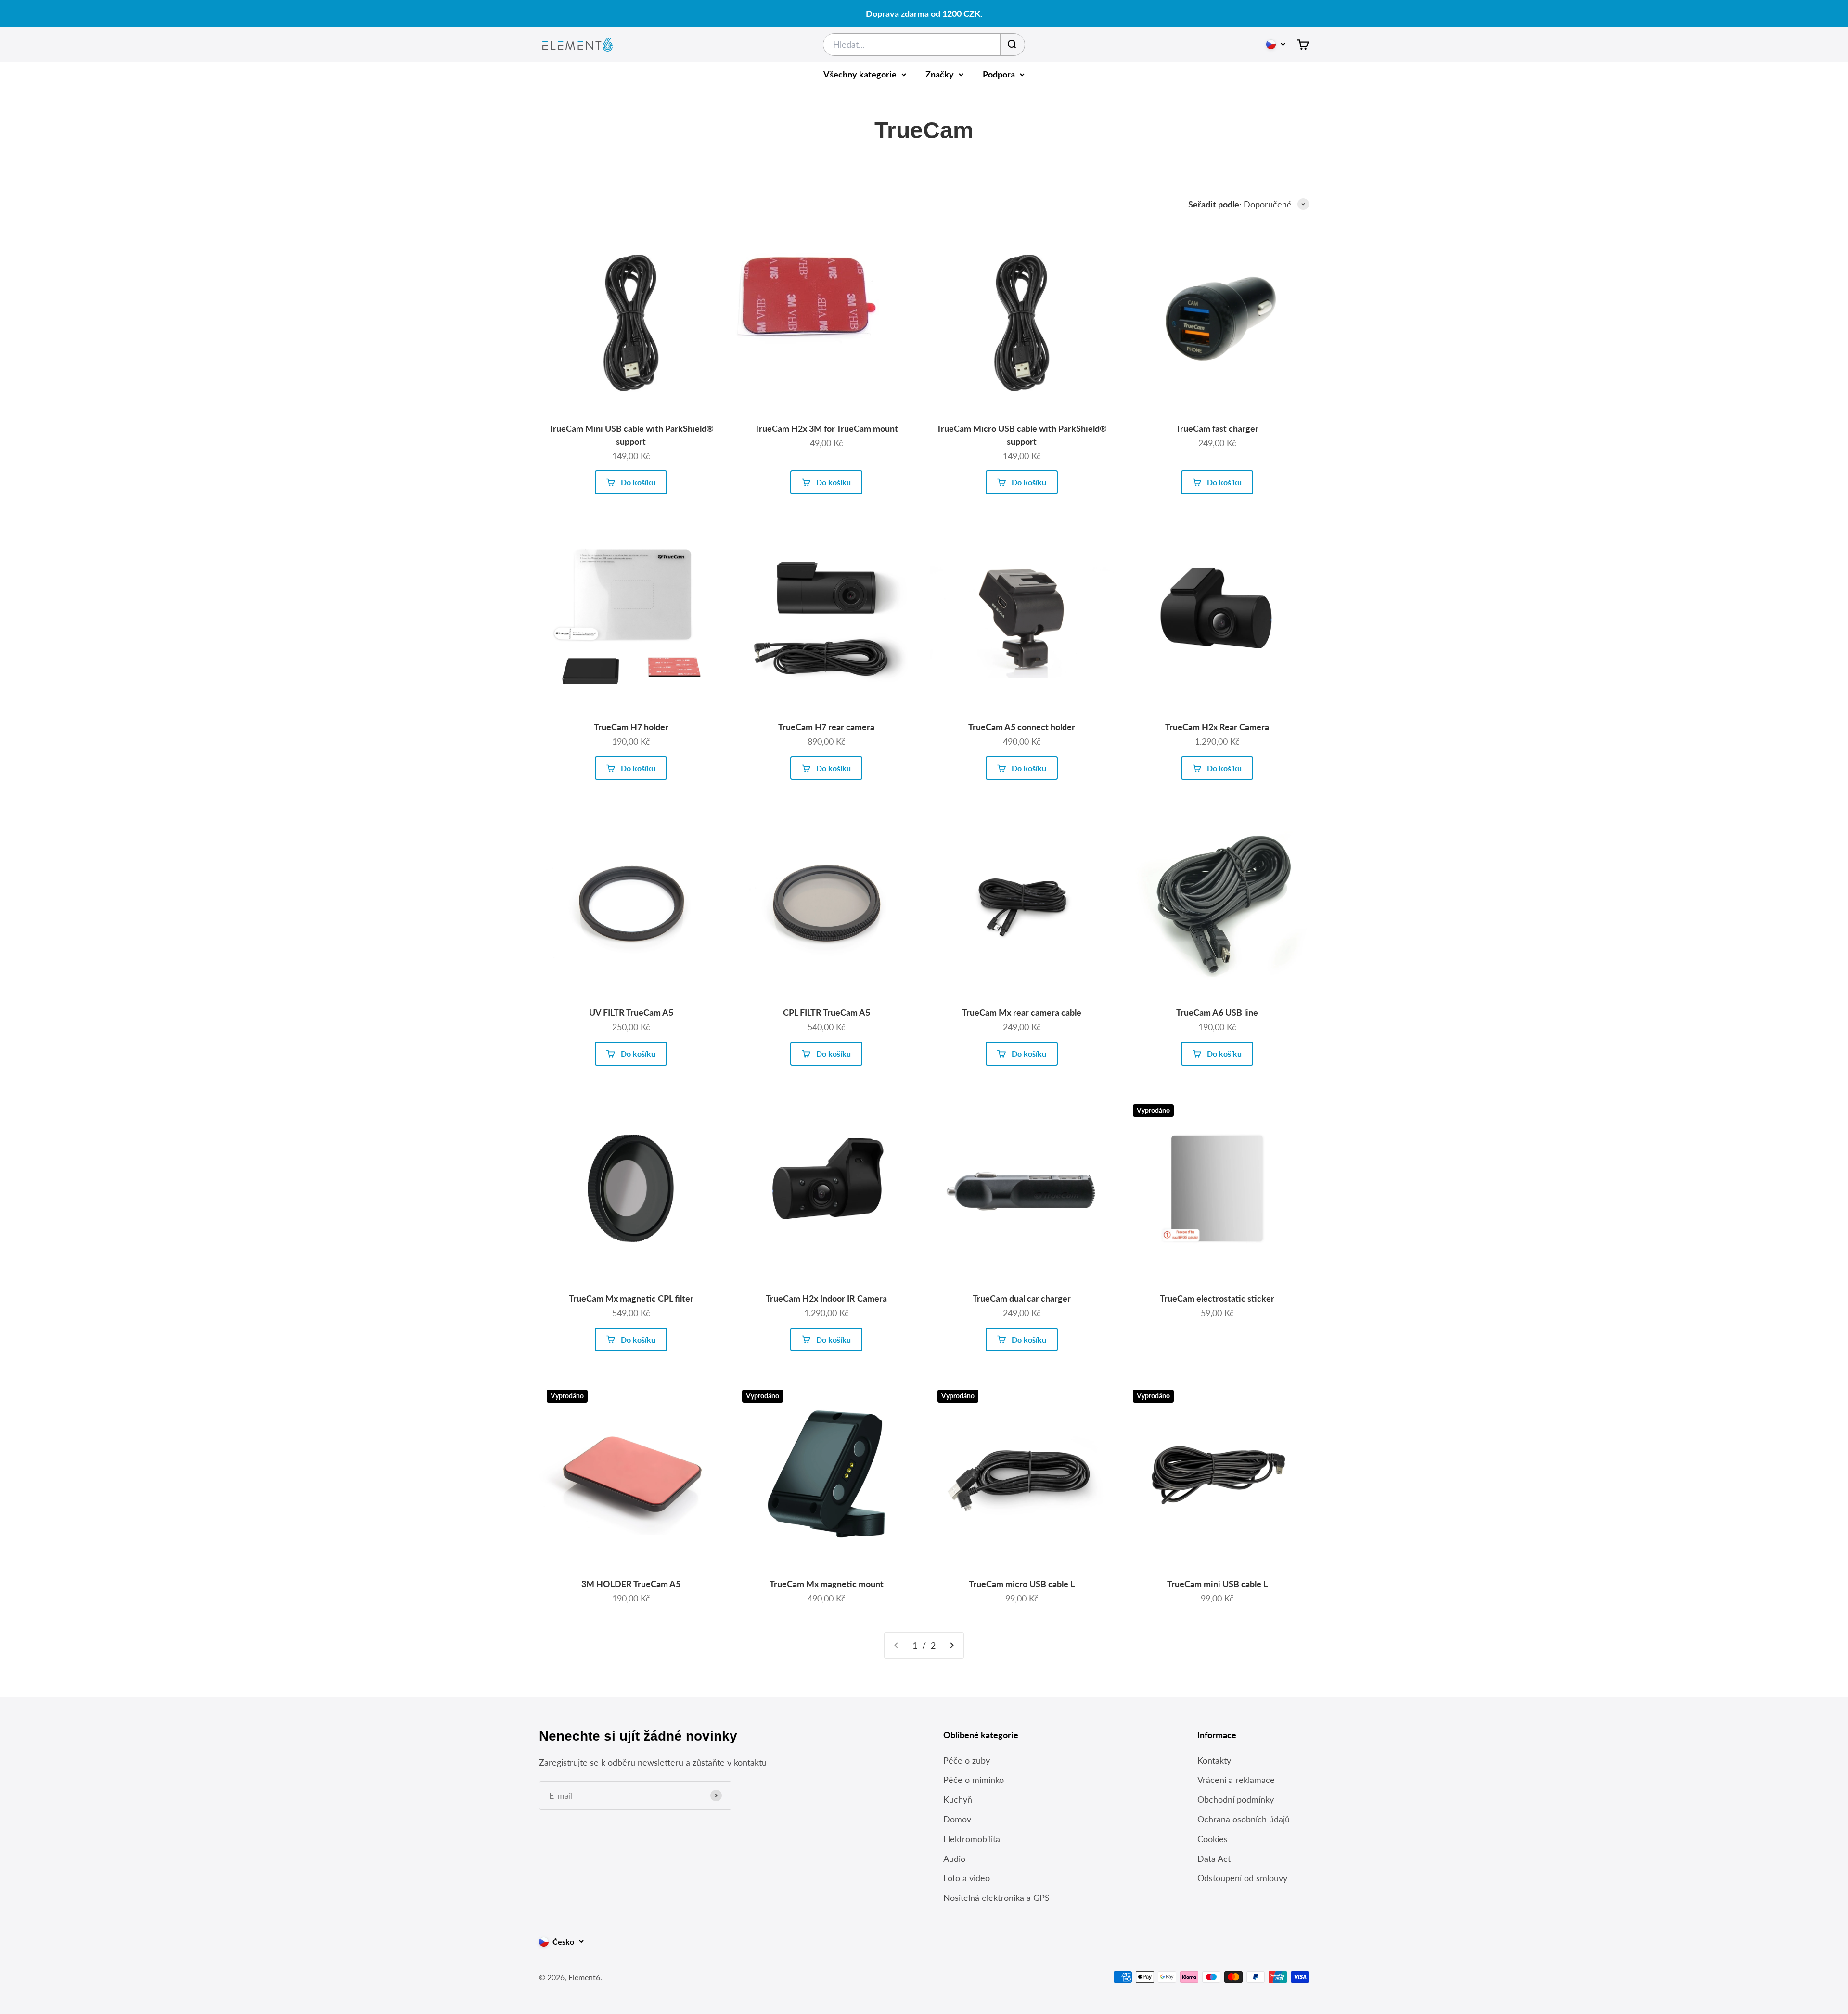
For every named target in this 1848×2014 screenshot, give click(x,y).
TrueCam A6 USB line (1217, 1012)
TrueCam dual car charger (1022, 1298)
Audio (954, 1859)
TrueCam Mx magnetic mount (827, 1584)
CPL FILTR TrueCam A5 (827, 1012)
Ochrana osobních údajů (1244, 1819)
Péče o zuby (967, 1760)
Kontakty (1214, 1760)
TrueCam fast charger (1217, 428)
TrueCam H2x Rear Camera (1217, 727)
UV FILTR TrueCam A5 (631, 1012)
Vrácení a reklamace (1236, 1780)
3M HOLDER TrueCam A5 (631, 1584)
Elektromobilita (972, 1839)
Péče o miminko (974, 1780)
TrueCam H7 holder (631, 727)
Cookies (1213, 1839)
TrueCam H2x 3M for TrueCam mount (826, 428)
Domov (957, 1819)
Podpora (999, 74)
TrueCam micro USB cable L (1022, 1584)
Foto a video (967, 1878)
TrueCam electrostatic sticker (1217, 1298)
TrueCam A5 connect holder (1022, 727)
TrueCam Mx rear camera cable (1022, 1012)
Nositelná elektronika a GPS (996, 1898)
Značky (940, 74)
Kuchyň (958, 1799)
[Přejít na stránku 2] (951, 1646)
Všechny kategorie (860, 74)
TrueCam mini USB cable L (1217, 1584)
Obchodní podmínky (1236, 1799)
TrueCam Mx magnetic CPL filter (631, 1298)
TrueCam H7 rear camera (826, 727)
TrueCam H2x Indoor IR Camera (826, 1298)
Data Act (1214, 1859)
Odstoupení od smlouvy (1242, 1878)
